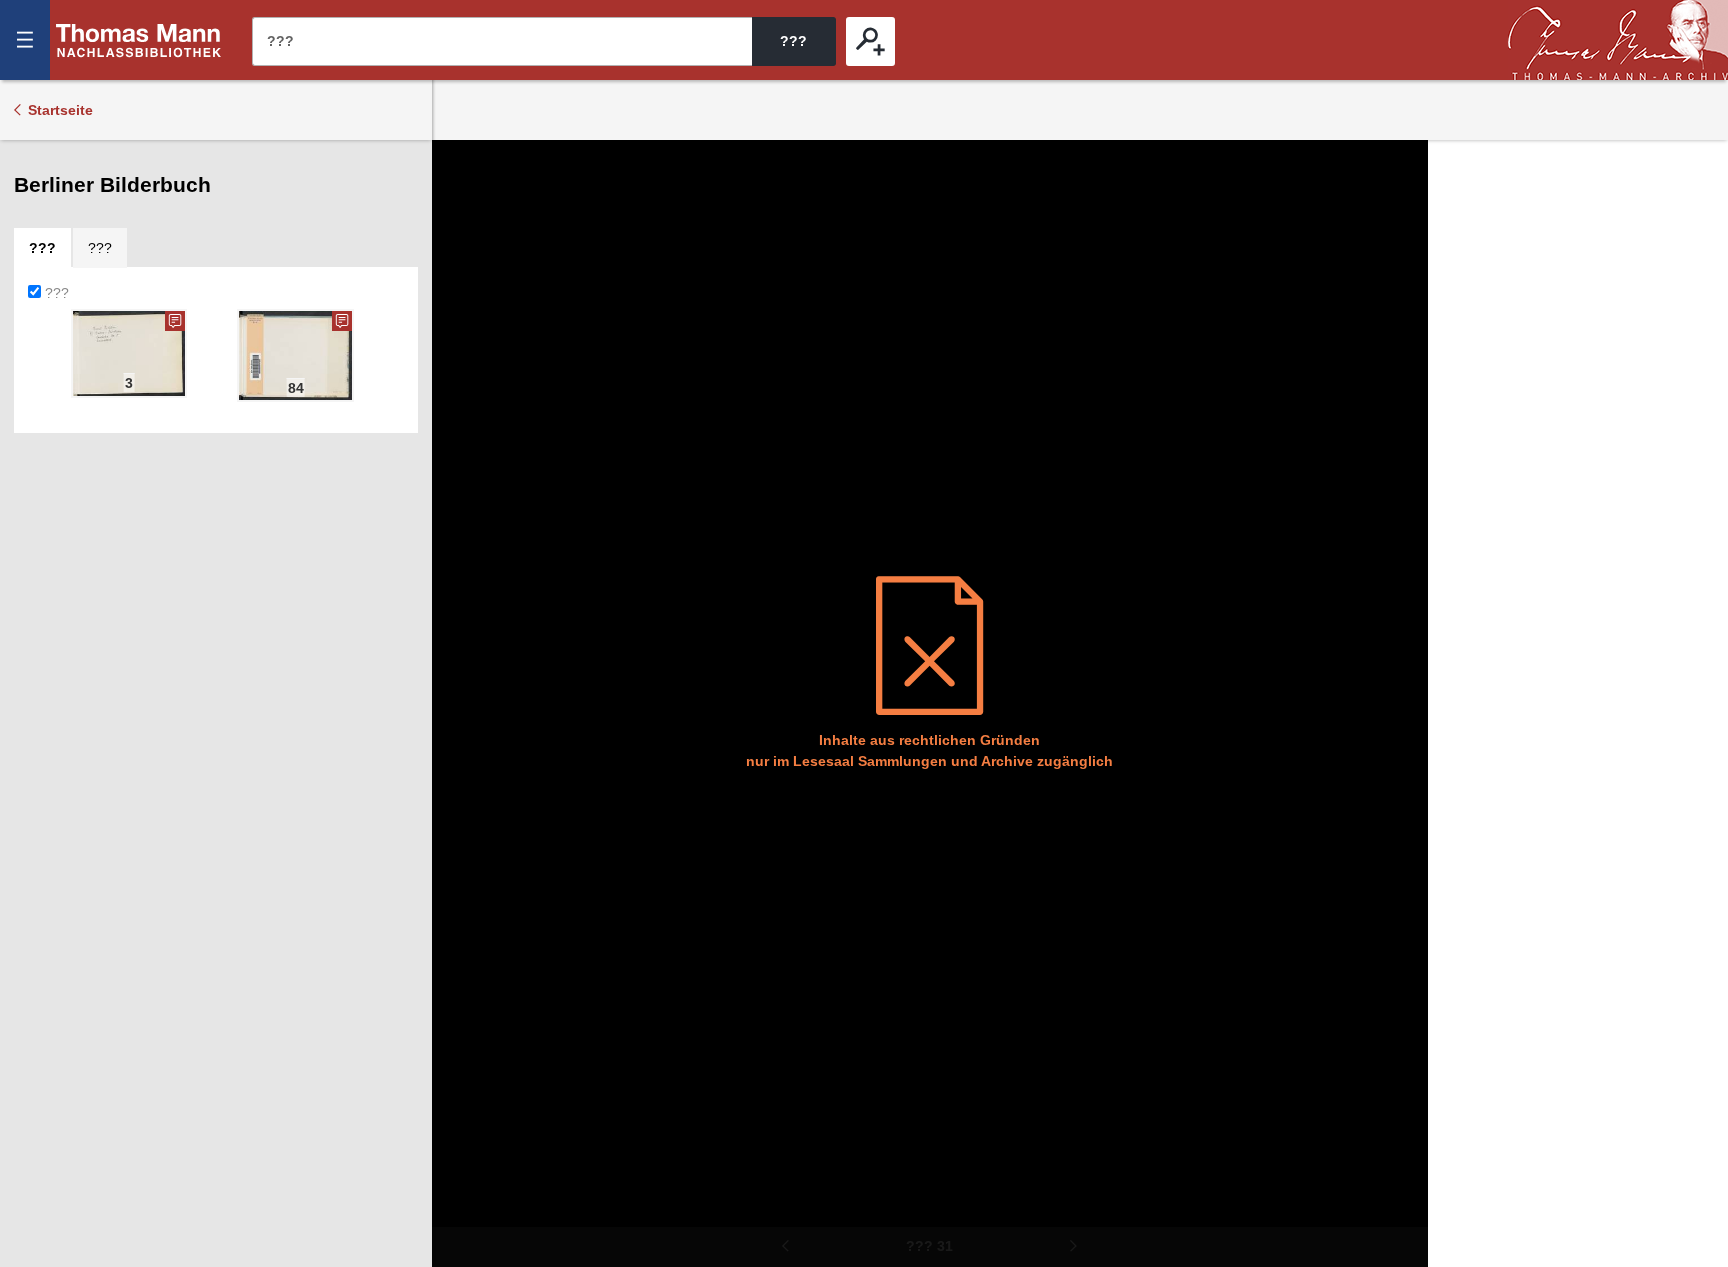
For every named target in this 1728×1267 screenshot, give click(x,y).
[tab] (42, 248)
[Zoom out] (461, 170)
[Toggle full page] (461, 350)
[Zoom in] (461, 290)
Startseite (60, 110)
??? (139, 40)
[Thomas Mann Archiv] (1618, 40)
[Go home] (461, 230)
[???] (870, 41)
